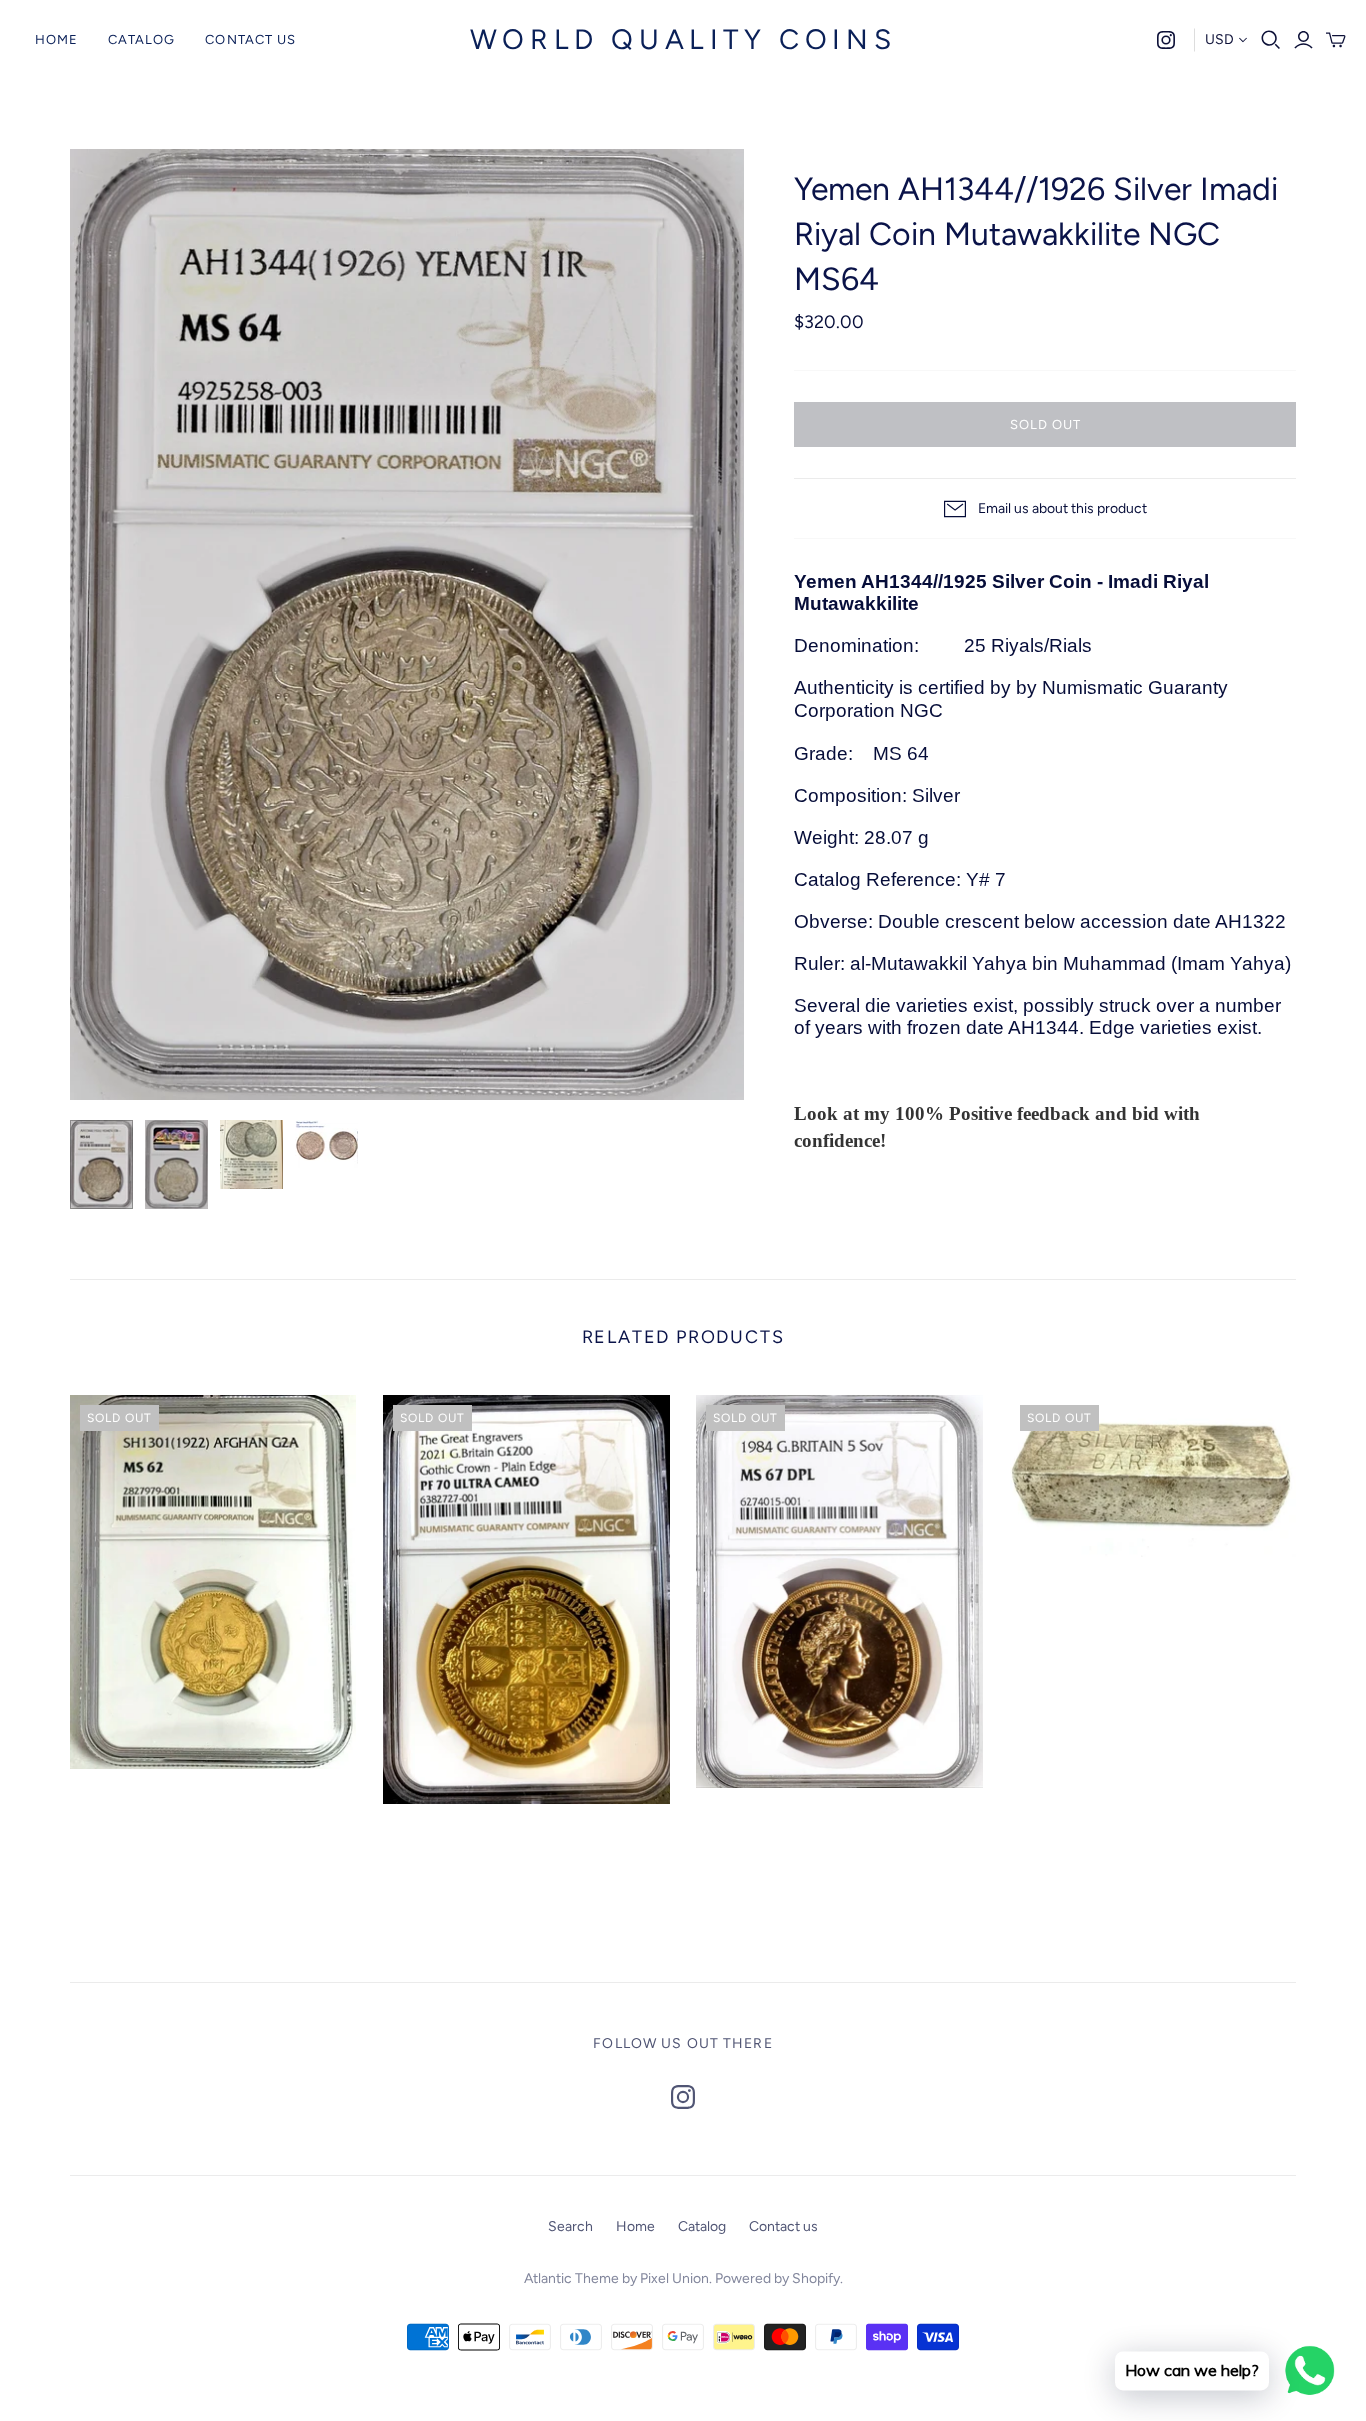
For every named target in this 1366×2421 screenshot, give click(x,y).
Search (570, 2226)
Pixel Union (674, 2278)
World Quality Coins (683, 39)
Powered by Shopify (777, 2278)
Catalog (141, 39)
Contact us (250, 39)
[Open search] (1271, 40)
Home (56, 39)
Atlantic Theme (571, 2278)
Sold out (1045, 424)
